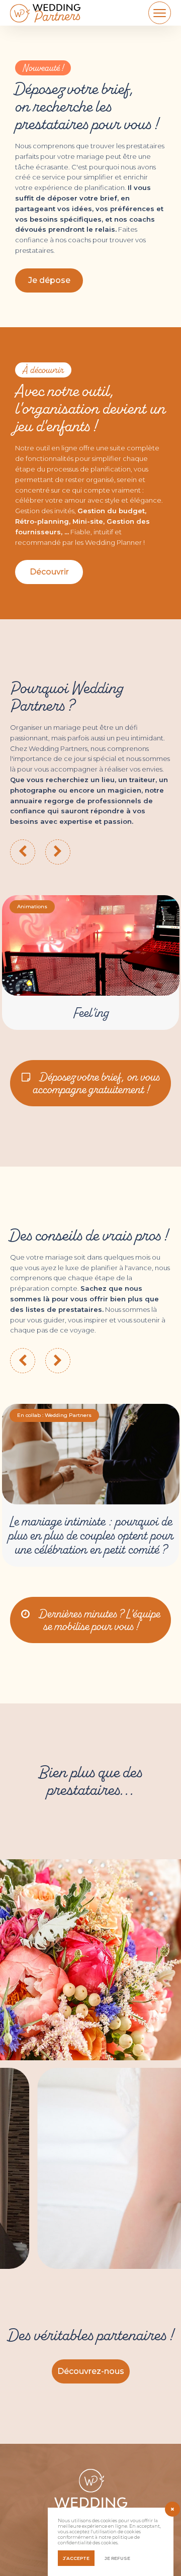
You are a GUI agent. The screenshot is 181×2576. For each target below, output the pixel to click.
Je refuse (117, 2558)
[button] (49, 572)
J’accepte (76, 2558)
